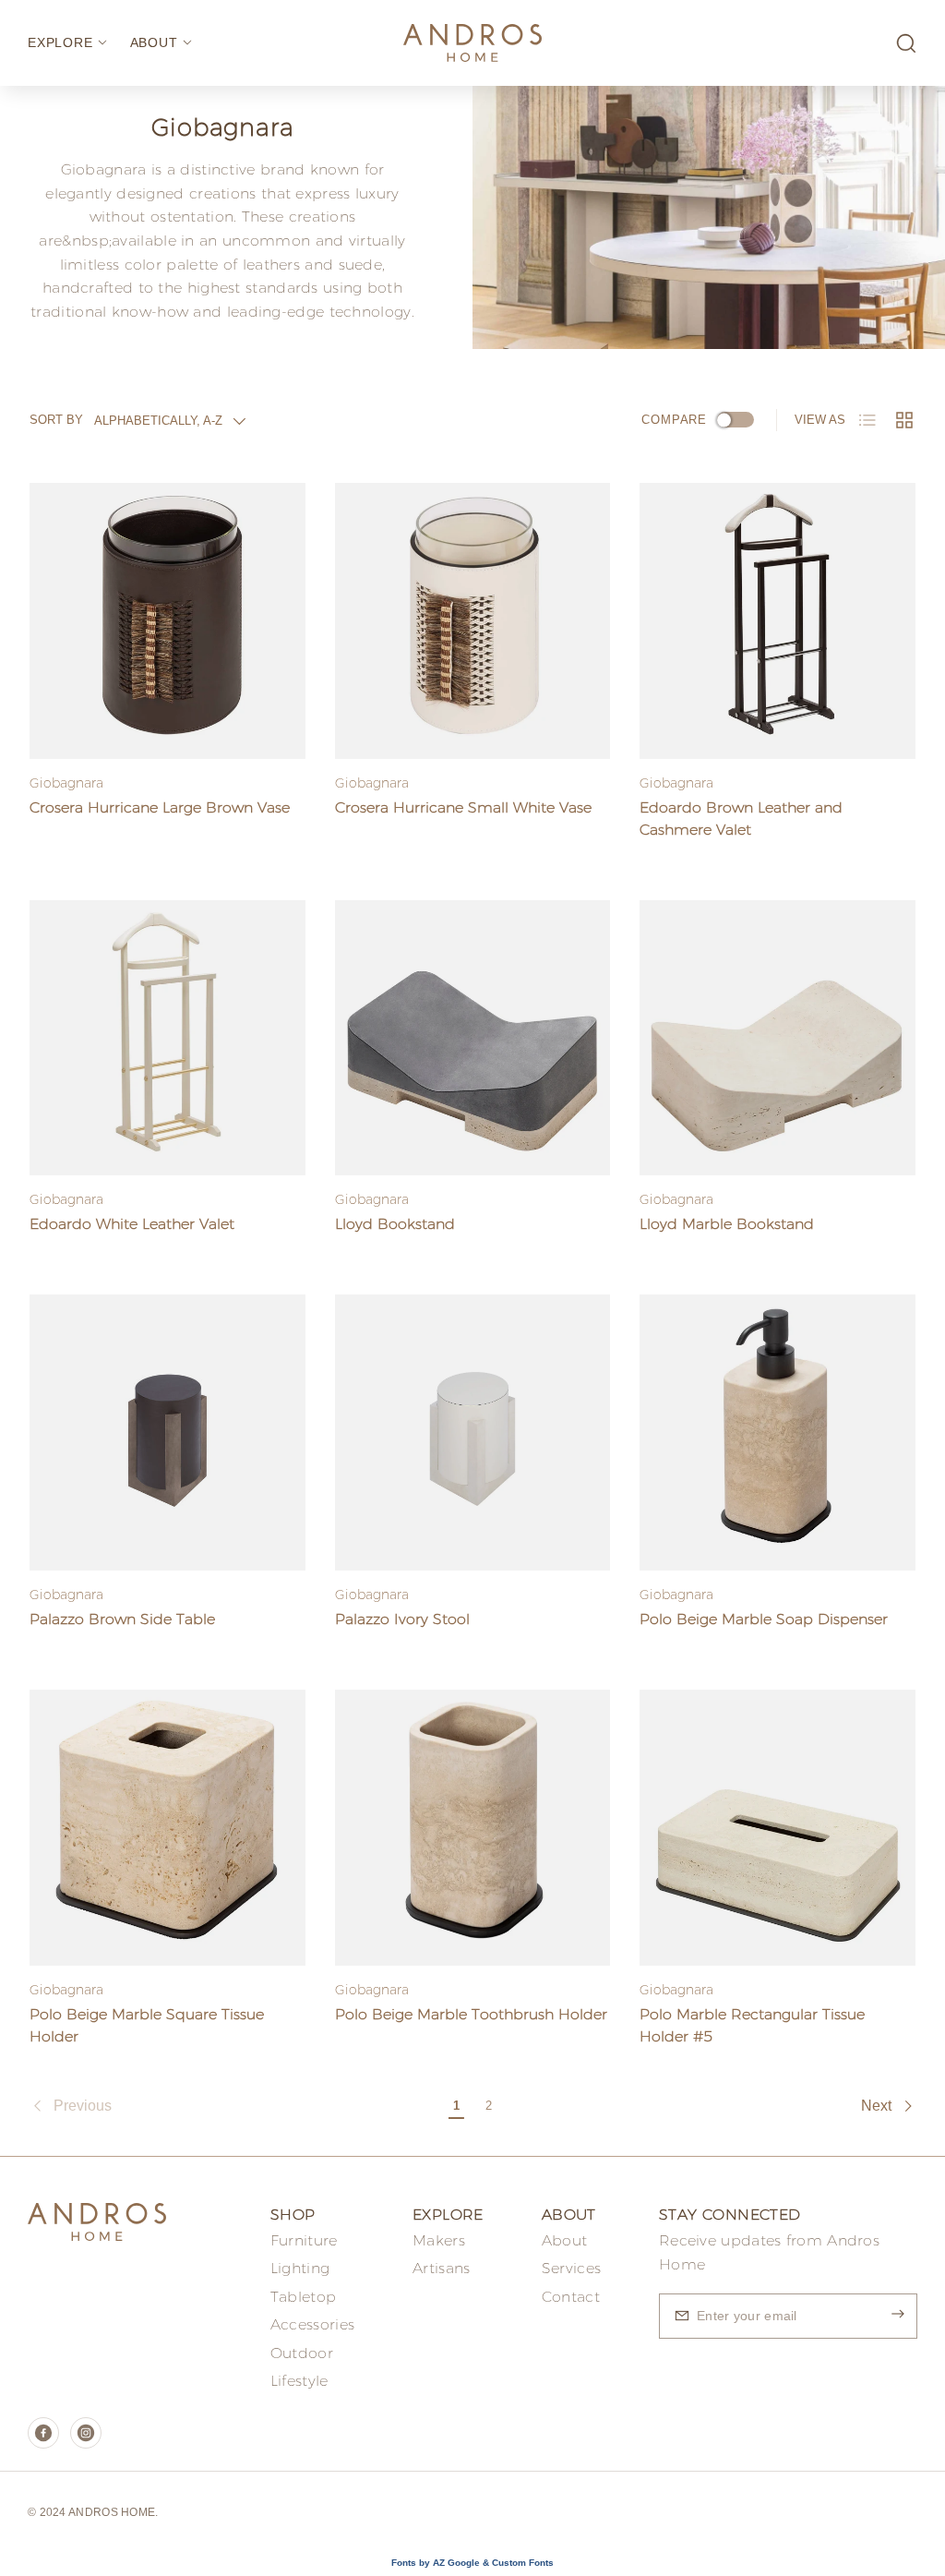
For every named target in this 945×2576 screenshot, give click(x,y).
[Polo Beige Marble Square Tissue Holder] (167, 1828)
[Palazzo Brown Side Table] (167, 1432)
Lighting (300, 2268)
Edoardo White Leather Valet (132, 1224)
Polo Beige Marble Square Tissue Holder (147, 2025)
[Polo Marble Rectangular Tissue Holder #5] (778, 1828)
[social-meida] (43, 2433)
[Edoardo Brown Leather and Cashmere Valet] (778, 621)
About (565, 2240)
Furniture (304, 2240)
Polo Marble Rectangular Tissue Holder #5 (752, 2025)
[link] (235, 2106)
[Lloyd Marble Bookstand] (778, 1038)
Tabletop (303, 2297)
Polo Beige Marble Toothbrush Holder (471, 2014)
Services (571, 2268)
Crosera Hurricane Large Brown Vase (160, 807)
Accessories (312, 2324)
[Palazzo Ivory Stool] (473, 1432)
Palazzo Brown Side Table (122, 1619)
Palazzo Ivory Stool (402, 1619)
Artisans (441, 2268)
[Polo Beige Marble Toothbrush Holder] (473, 1828)
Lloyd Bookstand (395, 1224)
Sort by (56, 420)
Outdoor (302, 2353)
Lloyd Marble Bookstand (727, 1224)
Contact (571, 2297)
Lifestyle (299, 2381)
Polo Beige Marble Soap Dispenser (764, 1619)
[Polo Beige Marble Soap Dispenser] (778, 1432)
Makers (439, 2240)
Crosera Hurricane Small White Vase (463, 807)
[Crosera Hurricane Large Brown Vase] (167, 621)
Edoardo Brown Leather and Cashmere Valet (741, 819)
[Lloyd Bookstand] (473, 1038)
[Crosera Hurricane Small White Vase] (473, 621)
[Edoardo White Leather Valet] (167, 1038)
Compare (674, 420)
